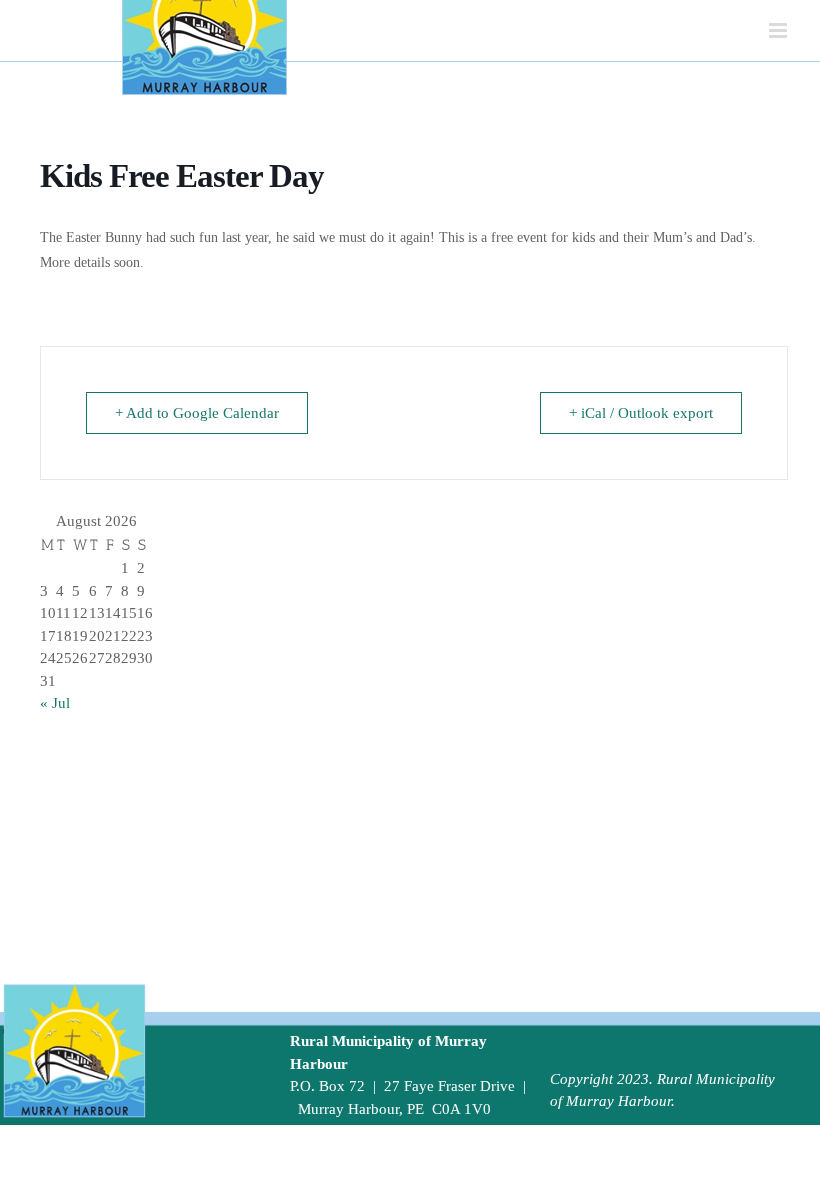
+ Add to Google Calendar (197, 413)
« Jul (55, 703)
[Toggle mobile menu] (779, 30)
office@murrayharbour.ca (370, 1131)
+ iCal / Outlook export (641, 413)
